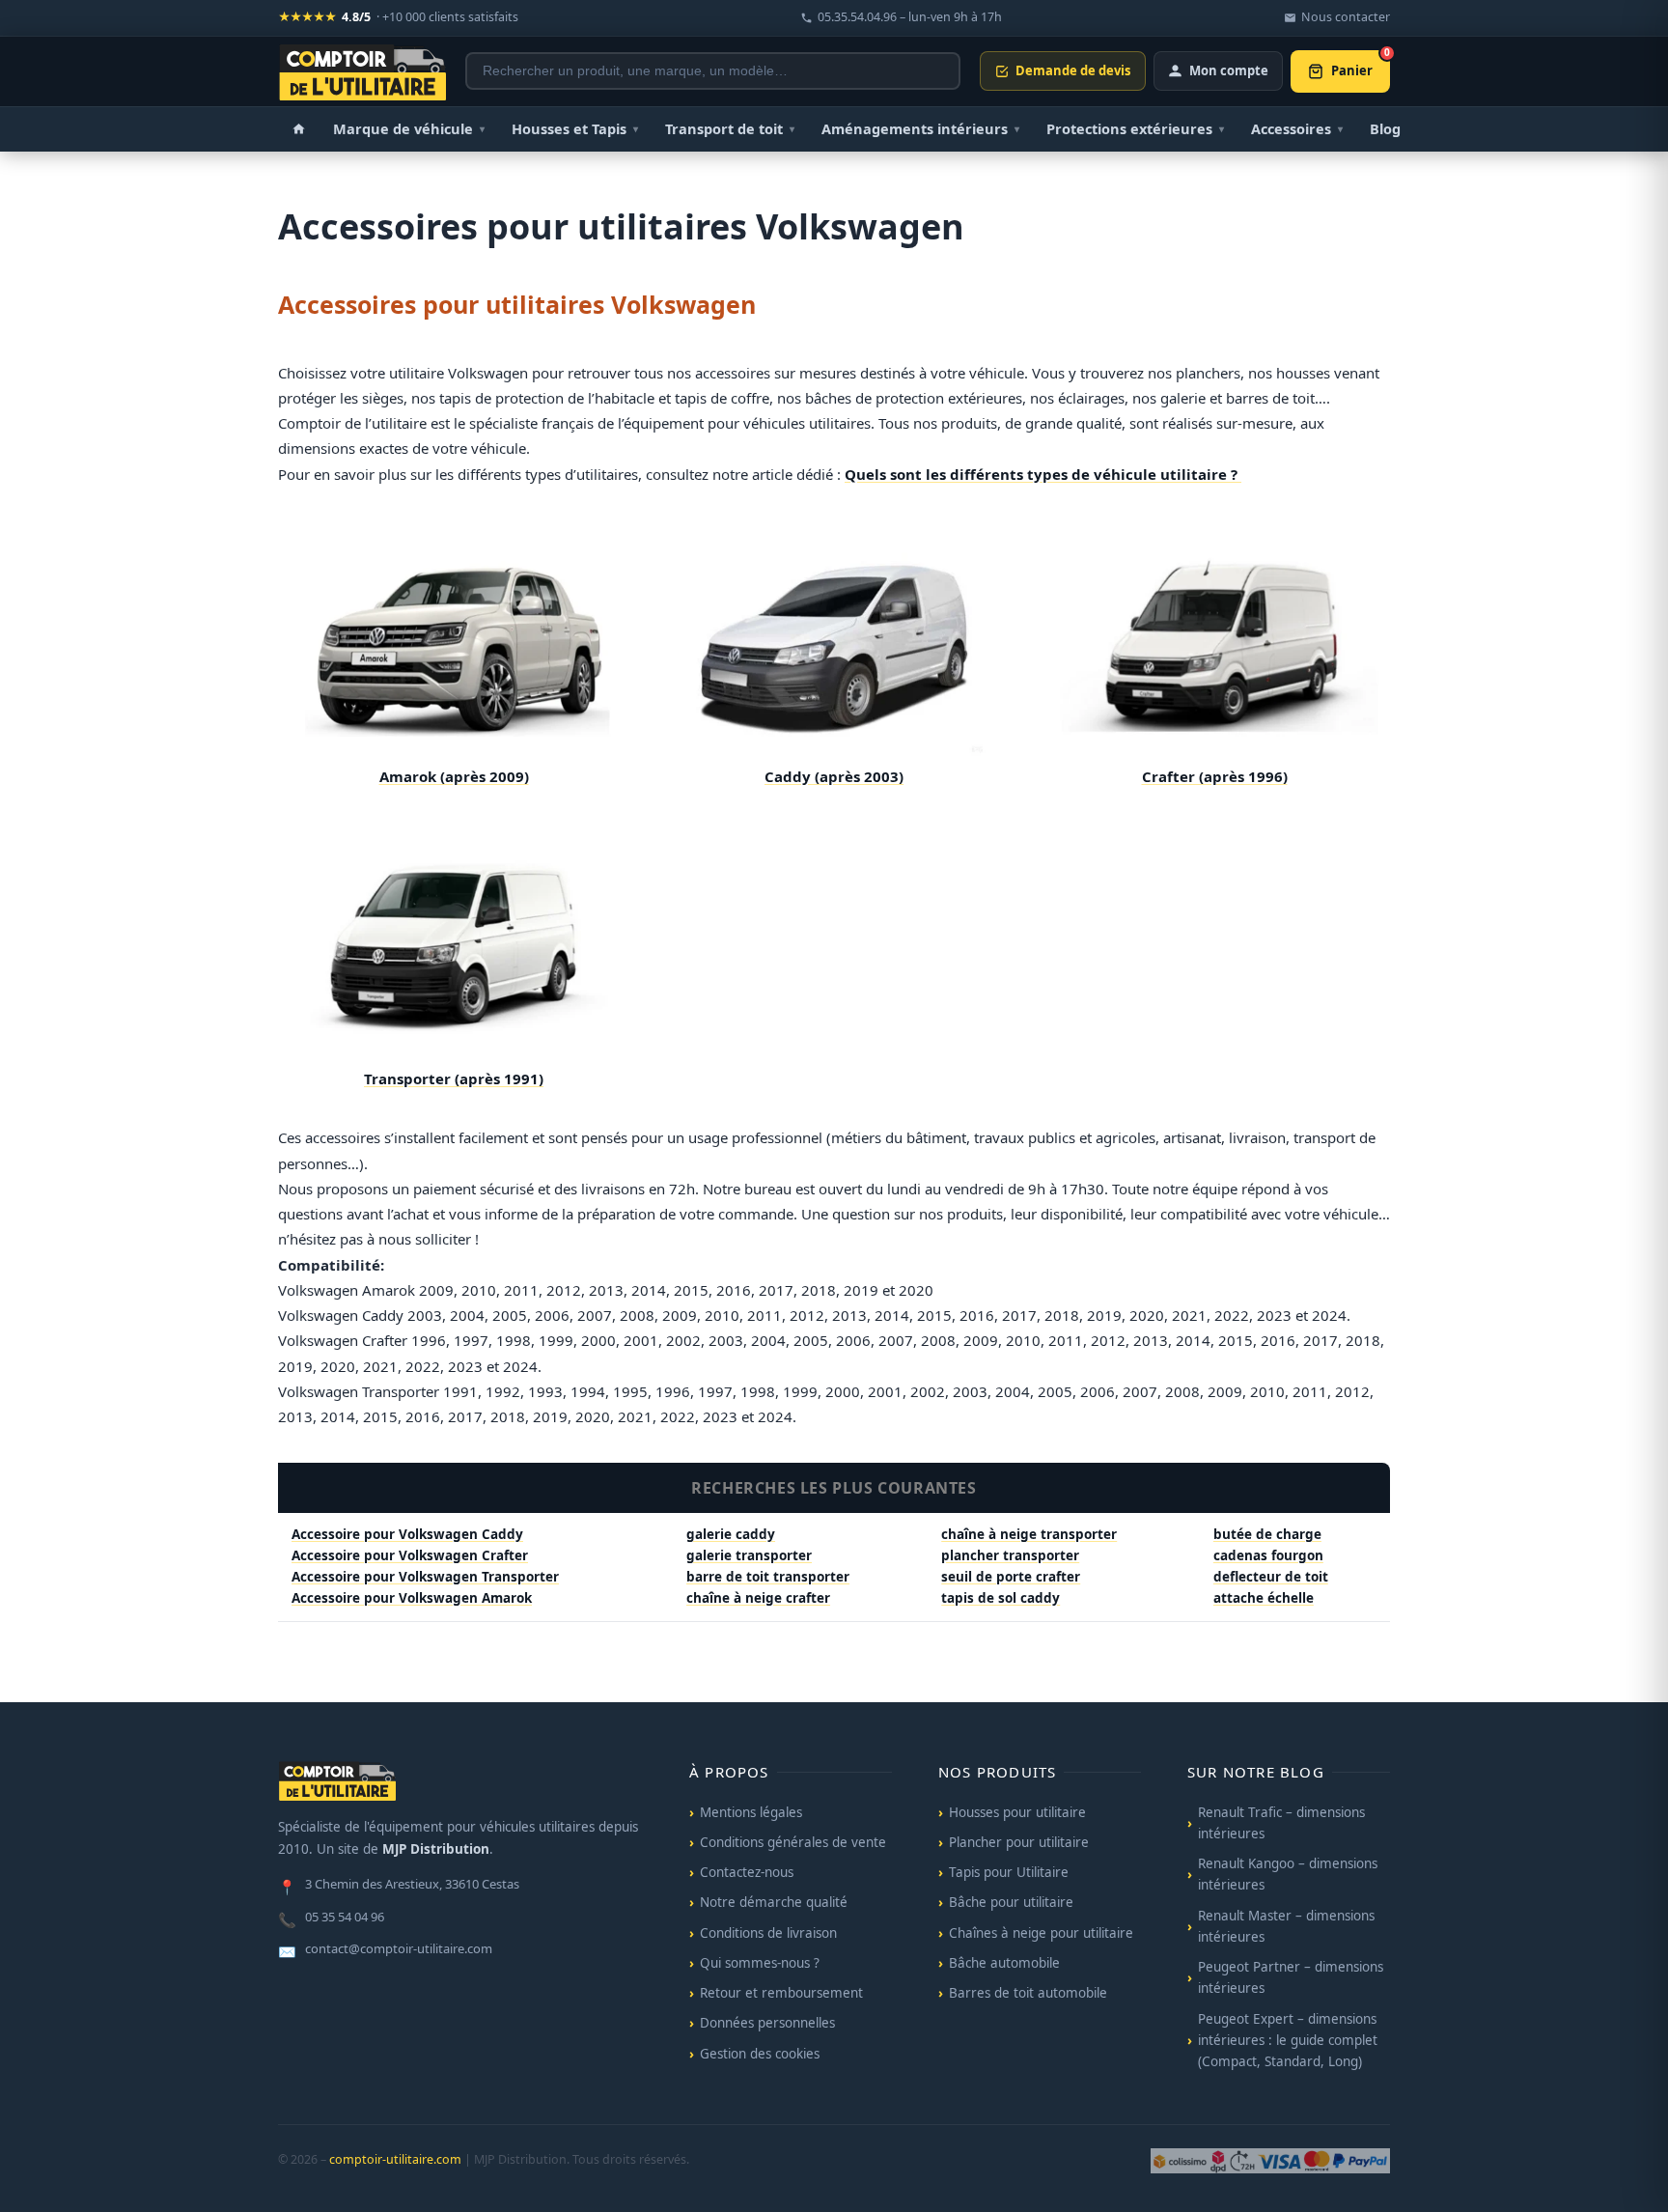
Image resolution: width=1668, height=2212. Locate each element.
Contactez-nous (747, 1872)
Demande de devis (1073, 70)
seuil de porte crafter (1011, 1577)
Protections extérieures (1135, 128)
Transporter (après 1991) (454, 1078)
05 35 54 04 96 (331, 1918)
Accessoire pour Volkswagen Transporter (425, 1577)
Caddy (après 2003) (834, 776)
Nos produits (997, 1772)
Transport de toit (730, 128)
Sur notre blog (1256, 1772)
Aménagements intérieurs (920, 128)
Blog (1385, 128)
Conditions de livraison (768, 1933)
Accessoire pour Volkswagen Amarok (412, 1598)
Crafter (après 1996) (1215, 776)
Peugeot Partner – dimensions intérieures (1291, 1977)
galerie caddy (731, 1534)
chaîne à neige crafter (758, 1598)
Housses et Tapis (575, 128)
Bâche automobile (1004, 1963)
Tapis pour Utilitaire (1009, 1872)
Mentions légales (751, 1812)
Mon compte (1229, 70)
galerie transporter (749, 1555)
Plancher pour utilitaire (1019, 1842)
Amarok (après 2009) (454, 776)
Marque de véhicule (409, 128)
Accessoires (1297, 128)
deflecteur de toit (1271, 1577)
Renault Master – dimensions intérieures (1286, 1926)
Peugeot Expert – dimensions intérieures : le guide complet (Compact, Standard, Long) (1288, 2041)
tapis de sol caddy (1001, 1598)
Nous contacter (1346, 17)
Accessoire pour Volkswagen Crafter (410, 1555)
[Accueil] (299, 129)
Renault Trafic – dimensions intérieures (1281, 1823)
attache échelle (1264, 1598)
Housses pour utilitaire (1017, 1812)
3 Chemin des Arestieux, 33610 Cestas (399, 1886)
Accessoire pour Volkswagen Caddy (407, 1534)
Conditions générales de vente (793, 1842)
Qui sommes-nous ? (760, 1963)
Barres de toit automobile (1028, 1993)
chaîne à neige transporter (1029, 1534)
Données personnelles (767, 2023)
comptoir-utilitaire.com (395, 2159)
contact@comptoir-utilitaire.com (385, 1950)
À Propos (729, 1772)
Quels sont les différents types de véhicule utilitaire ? (1043, 474)
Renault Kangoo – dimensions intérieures (1288, 1874)
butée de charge (1267, 1534)
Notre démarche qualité (774, 1902)
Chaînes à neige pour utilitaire (1041, 1933)
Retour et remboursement (781, 1993)
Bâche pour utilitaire (1011, 1902)
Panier (1361, 65)
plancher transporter (1010, 1555)
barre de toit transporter (768, 1577)
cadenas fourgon (1268, 1555)
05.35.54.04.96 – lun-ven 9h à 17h (910, 17)
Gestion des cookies (760, 2054)
